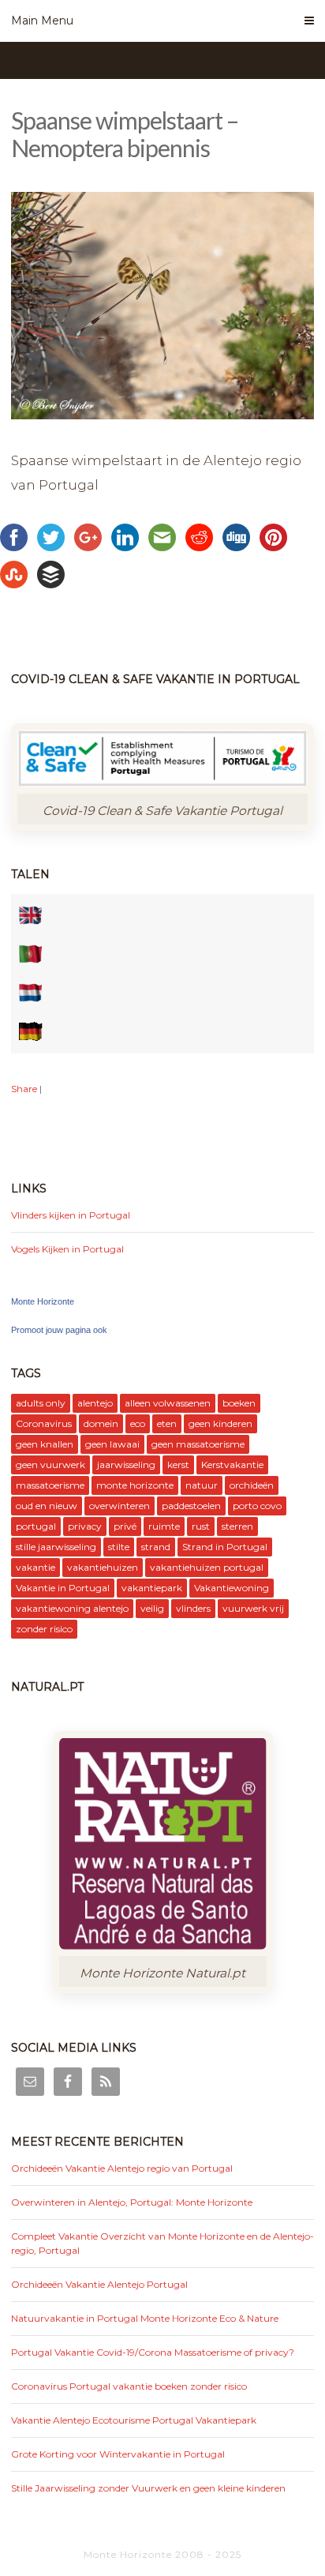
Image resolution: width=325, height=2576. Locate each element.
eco (138, 1423)
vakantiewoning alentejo (72, 1608)
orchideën (252, 1485)
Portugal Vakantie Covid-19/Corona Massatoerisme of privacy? (153, 2352)
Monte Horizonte (43, 1301)
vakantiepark (152, 1588)
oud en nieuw (47, 1506)
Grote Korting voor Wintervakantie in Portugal (118, 2454)
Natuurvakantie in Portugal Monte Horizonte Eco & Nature (145, 2318)
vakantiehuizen (103, 1567)
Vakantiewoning (232, 1588)
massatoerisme (50, 1485)
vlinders (193, 1608)
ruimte (164, 1526)
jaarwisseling (126, 1464)
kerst (178, 1464)
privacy (85, 1526)
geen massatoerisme (198, 1444)
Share (24, 1089)
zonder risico (44, 1629)
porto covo (257, 1506)
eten (167, 1423)
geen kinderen (220, 1423)
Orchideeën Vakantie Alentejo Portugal (99, 2284)
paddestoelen (191, 1506)
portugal (36, 1526)
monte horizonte (135, 1485)
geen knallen (45, 1444)
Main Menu (42, 21)
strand (156, 1547)
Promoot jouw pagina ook (59, 1330)
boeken (239, 1403)
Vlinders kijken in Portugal (71, 1215)
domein (101, 1423)
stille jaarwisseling (56, 1547)
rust (201, 1526)
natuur (202, 1485)
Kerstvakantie (232, 1464)
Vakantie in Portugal (63, 1588)
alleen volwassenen (168, 1403)
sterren (237, 1526)
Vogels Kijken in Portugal (67, 1249)
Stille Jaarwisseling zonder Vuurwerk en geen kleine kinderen (148, 2488)
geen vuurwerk (50, 1464)
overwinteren (120, 1506)
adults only (41, 1403)
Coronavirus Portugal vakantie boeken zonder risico (129, 2386)
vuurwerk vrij (253, 1608)
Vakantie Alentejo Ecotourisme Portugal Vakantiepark (134, 2420)
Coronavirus (44, 1423)
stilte (119, 1547)
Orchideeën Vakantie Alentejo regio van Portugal (122, 2168)
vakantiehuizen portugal (207, 1567)
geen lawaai (112, 1444)
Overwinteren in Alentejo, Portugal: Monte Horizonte (132, 2202)
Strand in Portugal (225, 1547)
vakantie (35, 1567)
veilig (152, 1608)
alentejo (95, 1403)
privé (125, 1526)
